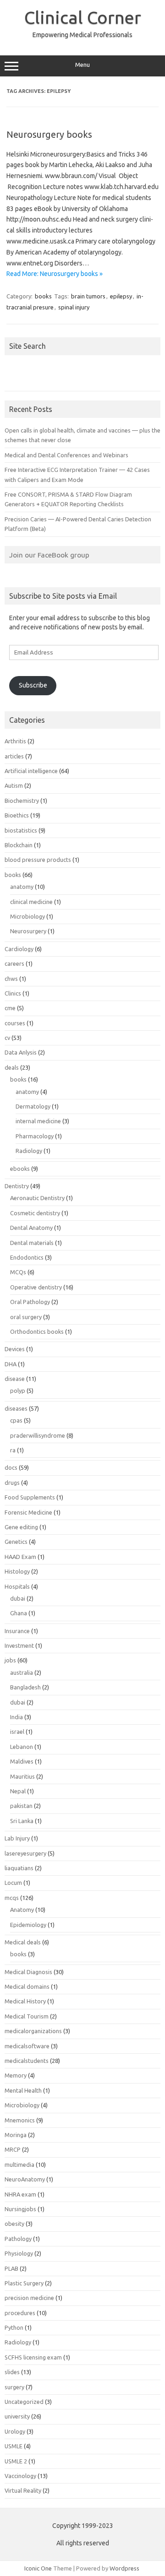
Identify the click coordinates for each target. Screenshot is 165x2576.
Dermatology (33, 1106)
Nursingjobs (20, 2209)
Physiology (19, 2253)
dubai (18, 1598)
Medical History (25, 2001)
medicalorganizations (33, 2031)
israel (17, 1732)
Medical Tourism (27, 2016)
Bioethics (17, 815)
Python (14, 2327)
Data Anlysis (21, 1052)
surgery (14, 2387)
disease (15, 1379)
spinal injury (74, 307)
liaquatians (19, 1868)
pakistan (21, 1806)
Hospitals (17, 1586)
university (17, 2416)
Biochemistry (22, 801)
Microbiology (27, 916)
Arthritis (15, 741)
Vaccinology (20, 2476)
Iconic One (38, 2568)
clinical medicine (31, 902)
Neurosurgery (28, 931)
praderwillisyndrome (38, 1435)
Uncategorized (24, 2402)
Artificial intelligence (31, 771)
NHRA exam (20, 2194)
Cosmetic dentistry (35, 1213)
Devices (15, 1349)
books (43, 296)
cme (10, 1008)
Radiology (29, 1151)
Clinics (13, 993)
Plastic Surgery (24, 2283)
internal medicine (38, 1121)
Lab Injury (17, 1838)
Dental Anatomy (31, 1228)
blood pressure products (38, 860)
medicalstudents (27, 2061)
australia (22, 1672)
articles (14, 756)
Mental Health (23, 2090)
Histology (17, 1571)
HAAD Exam (20, 1557)
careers (14, 963)
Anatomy (22, 1910)
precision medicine (29, 2298)
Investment (19, 1645)
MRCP (13, 2149)
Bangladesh (25, 1687)
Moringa (16, 2135)
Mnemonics (20, 2120)
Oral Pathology (30, 1302)
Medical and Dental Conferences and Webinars (66, 455)
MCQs (18, 1272)
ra (13, 1450)
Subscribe (33, 685)
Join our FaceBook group (49, 555)
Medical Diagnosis (28, 1972)
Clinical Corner (83, 17)
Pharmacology (35, 1136)
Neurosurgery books (49, 134)
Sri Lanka (22, 1821)
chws (11, 979)
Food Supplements (30, 1497)
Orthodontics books (37, 1331)
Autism (14, 785)
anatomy (22, 887)
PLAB (11, 2268)
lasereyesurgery (25, 1853)
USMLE (14, 2446)
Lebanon (22, 1747)
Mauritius (22, 1776)
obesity (14, 2224)
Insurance (17, 1631)
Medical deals (23, 1942)
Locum (13, 1883)
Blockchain (19, 845)
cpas (16, 1420)
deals (12, 1067)
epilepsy (121, 296)
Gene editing (21, 1527)
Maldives (22, 1761)
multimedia (19, 2165)
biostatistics (21, 830)
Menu (82, 65)
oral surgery (26, 1317)
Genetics (16, 1542)
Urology (15, 2431)
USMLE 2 (16, 2461)
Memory (16, 2075)
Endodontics (27, 1257)
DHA (11, 1364)
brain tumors (88, 296)
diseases (16, 1408)
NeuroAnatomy (25, 2179)
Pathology (18, 2239)
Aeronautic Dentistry (37, 1198)
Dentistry (17, 1186)
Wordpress (124, 2568)
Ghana (19, 1613)
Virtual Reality (23, 2490)
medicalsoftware (27, 2046)
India (16, 1717)
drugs (12, 1483)
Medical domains (27, 1986)
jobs (10, 1660)
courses (15, 1023)
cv (7, 1038)
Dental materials (32, 1243)
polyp (18, 1391)
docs (11, 1467)
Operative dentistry (36, 1287)
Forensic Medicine (28, 1512)
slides (12, 2372)
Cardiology (19, 949)
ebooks (20, 1169)
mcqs (12, 1898)
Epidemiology (28, 1925)
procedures (20, 2313)
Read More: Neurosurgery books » (55, 274)
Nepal (18, 1791)
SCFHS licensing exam (33, 2357)
